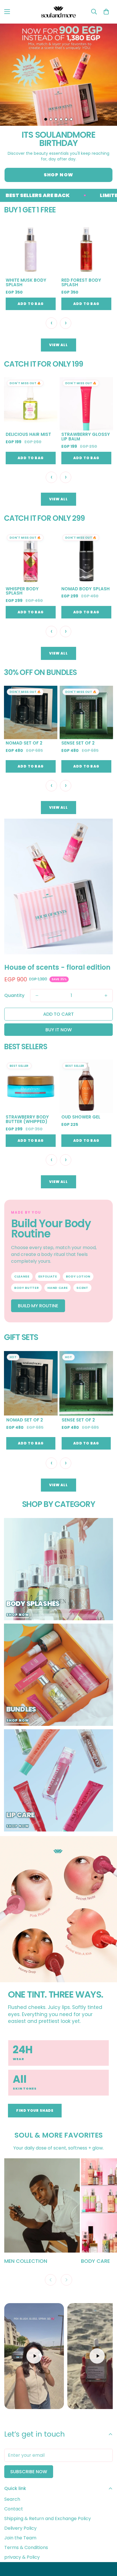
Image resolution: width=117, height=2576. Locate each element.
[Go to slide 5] (66, 119)
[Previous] (51, 2280)
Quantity (14, 995)
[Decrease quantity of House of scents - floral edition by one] (37, 996)
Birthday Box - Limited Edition (79, 745)
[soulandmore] (59, 12)
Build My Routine (38, 1306)
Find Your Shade (35, 2110)
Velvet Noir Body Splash (26, 1119)
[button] (106, 12)
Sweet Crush (77, 1420)
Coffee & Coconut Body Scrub (28, 591)
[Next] (66, 2280)
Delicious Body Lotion (24, 283)
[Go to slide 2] (51, 119)
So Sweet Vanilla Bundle (26, 745)
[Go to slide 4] (61, 119)
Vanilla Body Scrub (85, 589)
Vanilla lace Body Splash (83, 1119)
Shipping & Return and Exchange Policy (48, 2518)
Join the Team (20, 2538)
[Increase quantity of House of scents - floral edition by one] (106, 996)
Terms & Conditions (26, 2547)
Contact (14, 2509)
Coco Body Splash (84, 280)
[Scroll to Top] (107, 2546)
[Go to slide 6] (71, 119)
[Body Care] (42, 2205)
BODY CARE (19, 2261)
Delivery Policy (20, 2528)
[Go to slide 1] (46, 119)
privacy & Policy (22, 2557)
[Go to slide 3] (56, 119)
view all (58, 345)
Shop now (58, 175)
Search (12, 2499)
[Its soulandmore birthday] (58, 75)
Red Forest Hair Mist (86, 434)
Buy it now (59, 1030)
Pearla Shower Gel (28, 434)
